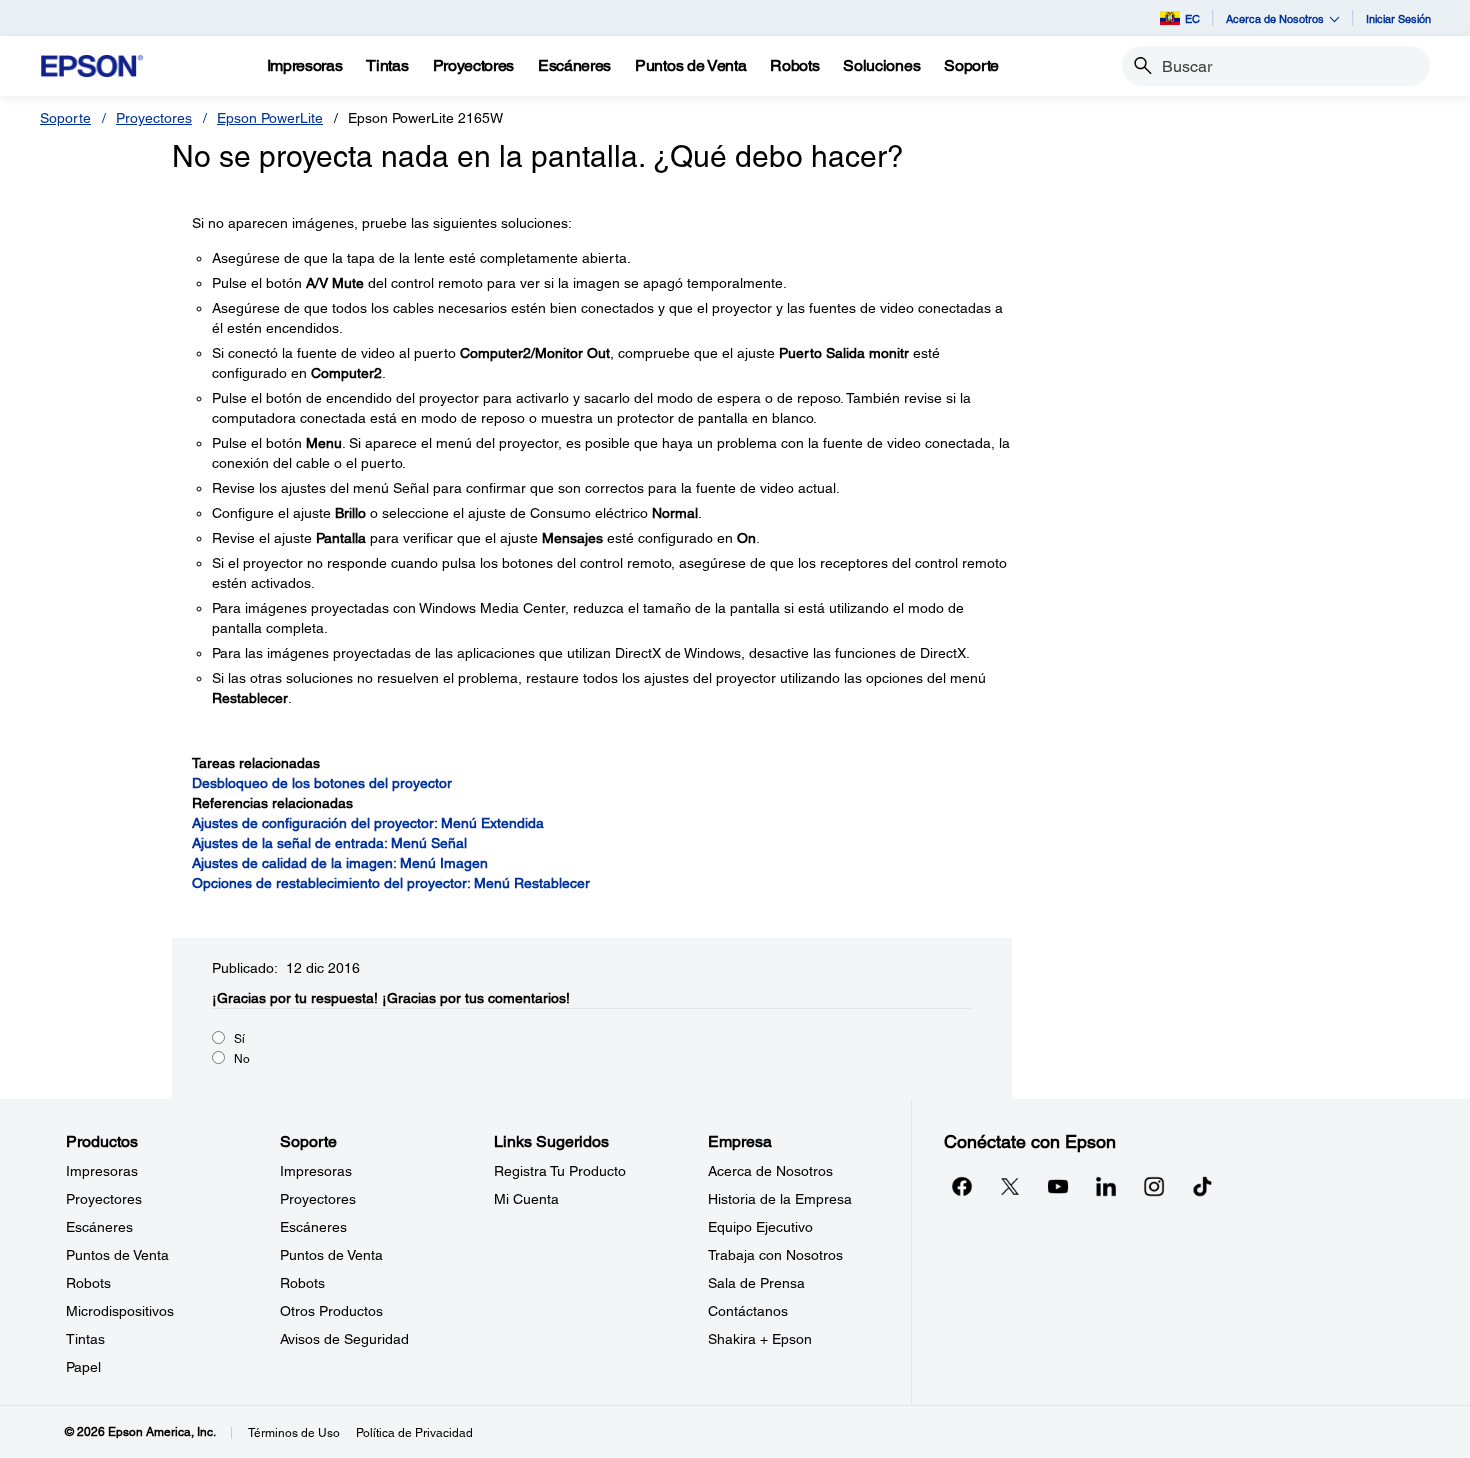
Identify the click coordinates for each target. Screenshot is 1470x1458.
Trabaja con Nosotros (775, 1255)
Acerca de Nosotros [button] (1275, 18)
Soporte (65, 118)
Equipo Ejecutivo (760, 1227)
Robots (88, 1283)
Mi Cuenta (526, 1199)
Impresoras (102, 1171)
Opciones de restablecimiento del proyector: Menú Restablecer (391, 883)
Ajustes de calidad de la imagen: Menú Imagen (340, 863)
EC (1192, 18)
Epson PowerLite (270, 118)
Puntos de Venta (117, 1255)
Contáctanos (748, 1311)
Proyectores (154, 118)
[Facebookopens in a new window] (962, 1186)
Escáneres (99, 1227)
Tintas (85, 1339)
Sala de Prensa (756, 1283)
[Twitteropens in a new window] (1010, 1186)
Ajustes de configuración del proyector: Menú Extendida (368, 823)
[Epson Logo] (92, 66)
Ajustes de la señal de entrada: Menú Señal (329, 843)
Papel (83, 1367)
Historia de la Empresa (780, 1199)
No (242, 1059)
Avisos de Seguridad (344, 1339)
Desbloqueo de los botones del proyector (322, 783)
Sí (239, 1039)
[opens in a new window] (1202, 1186)
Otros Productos (331, 1311)
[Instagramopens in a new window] (1154, 1186)
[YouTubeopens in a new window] (1058, 1186)
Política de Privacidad (414, 1433)
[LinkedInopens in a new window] (1106, 1186)
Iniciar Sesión (1398, 18)
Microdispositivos (120, 1311)
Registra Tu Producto (560, 1171)
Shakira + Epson (760, 1339)
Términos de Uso (294, 1433)
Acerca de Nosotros (770, 1171)
